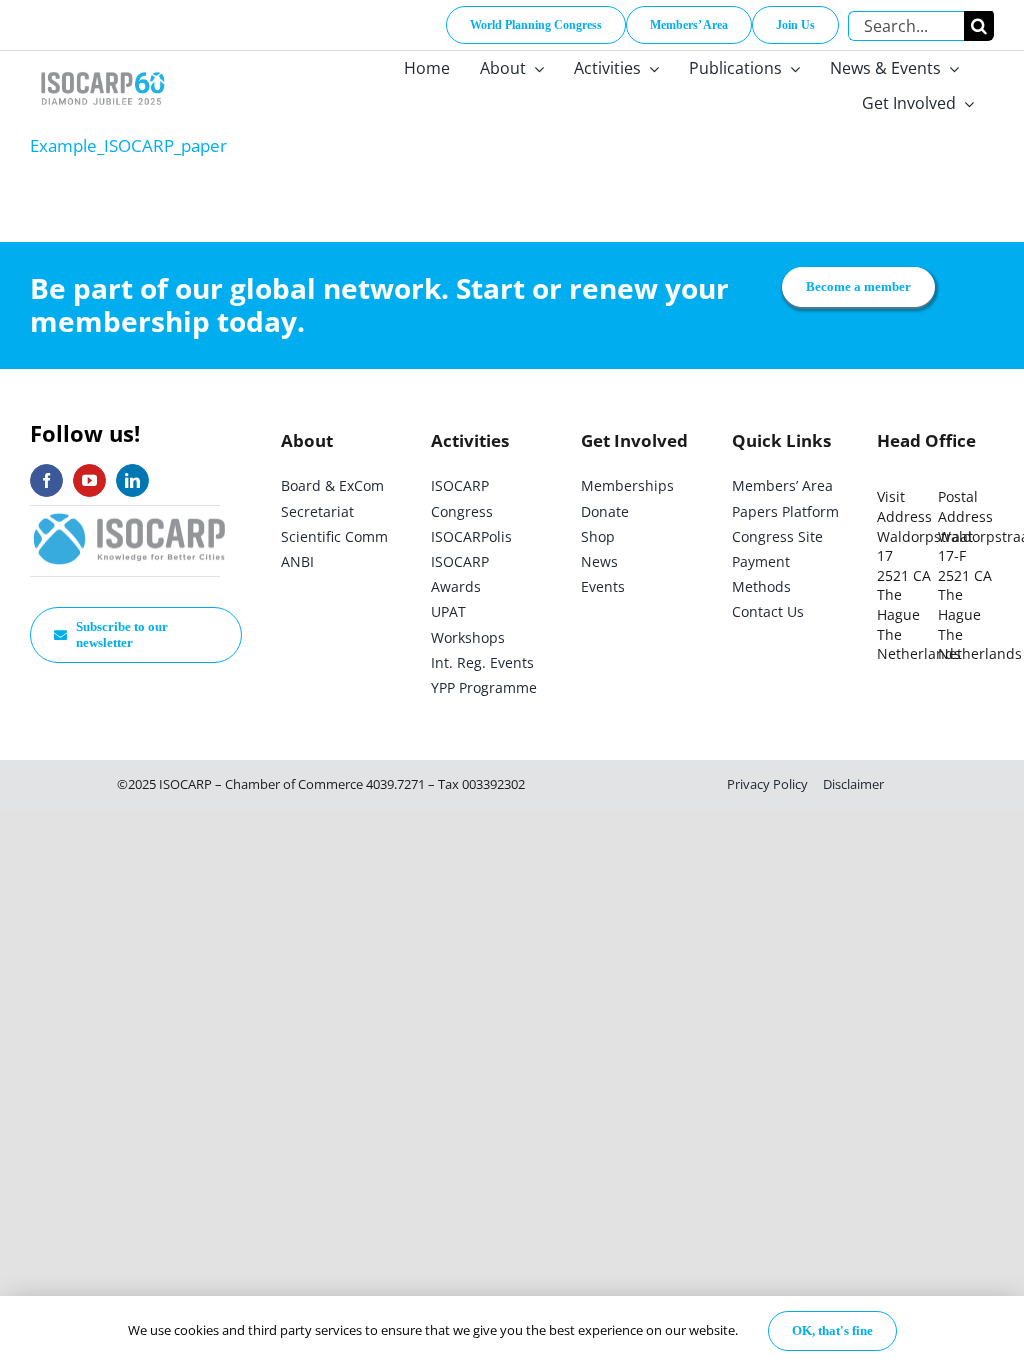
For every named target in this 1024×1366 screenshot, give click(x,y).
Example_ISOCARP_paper (128, 145)
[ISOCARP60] (102, 68)
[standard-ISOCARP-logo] (130, 514)
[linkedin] (132, 480)
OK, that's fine (832, 1330)
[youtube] (89, 480)
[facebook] (46, 480)
